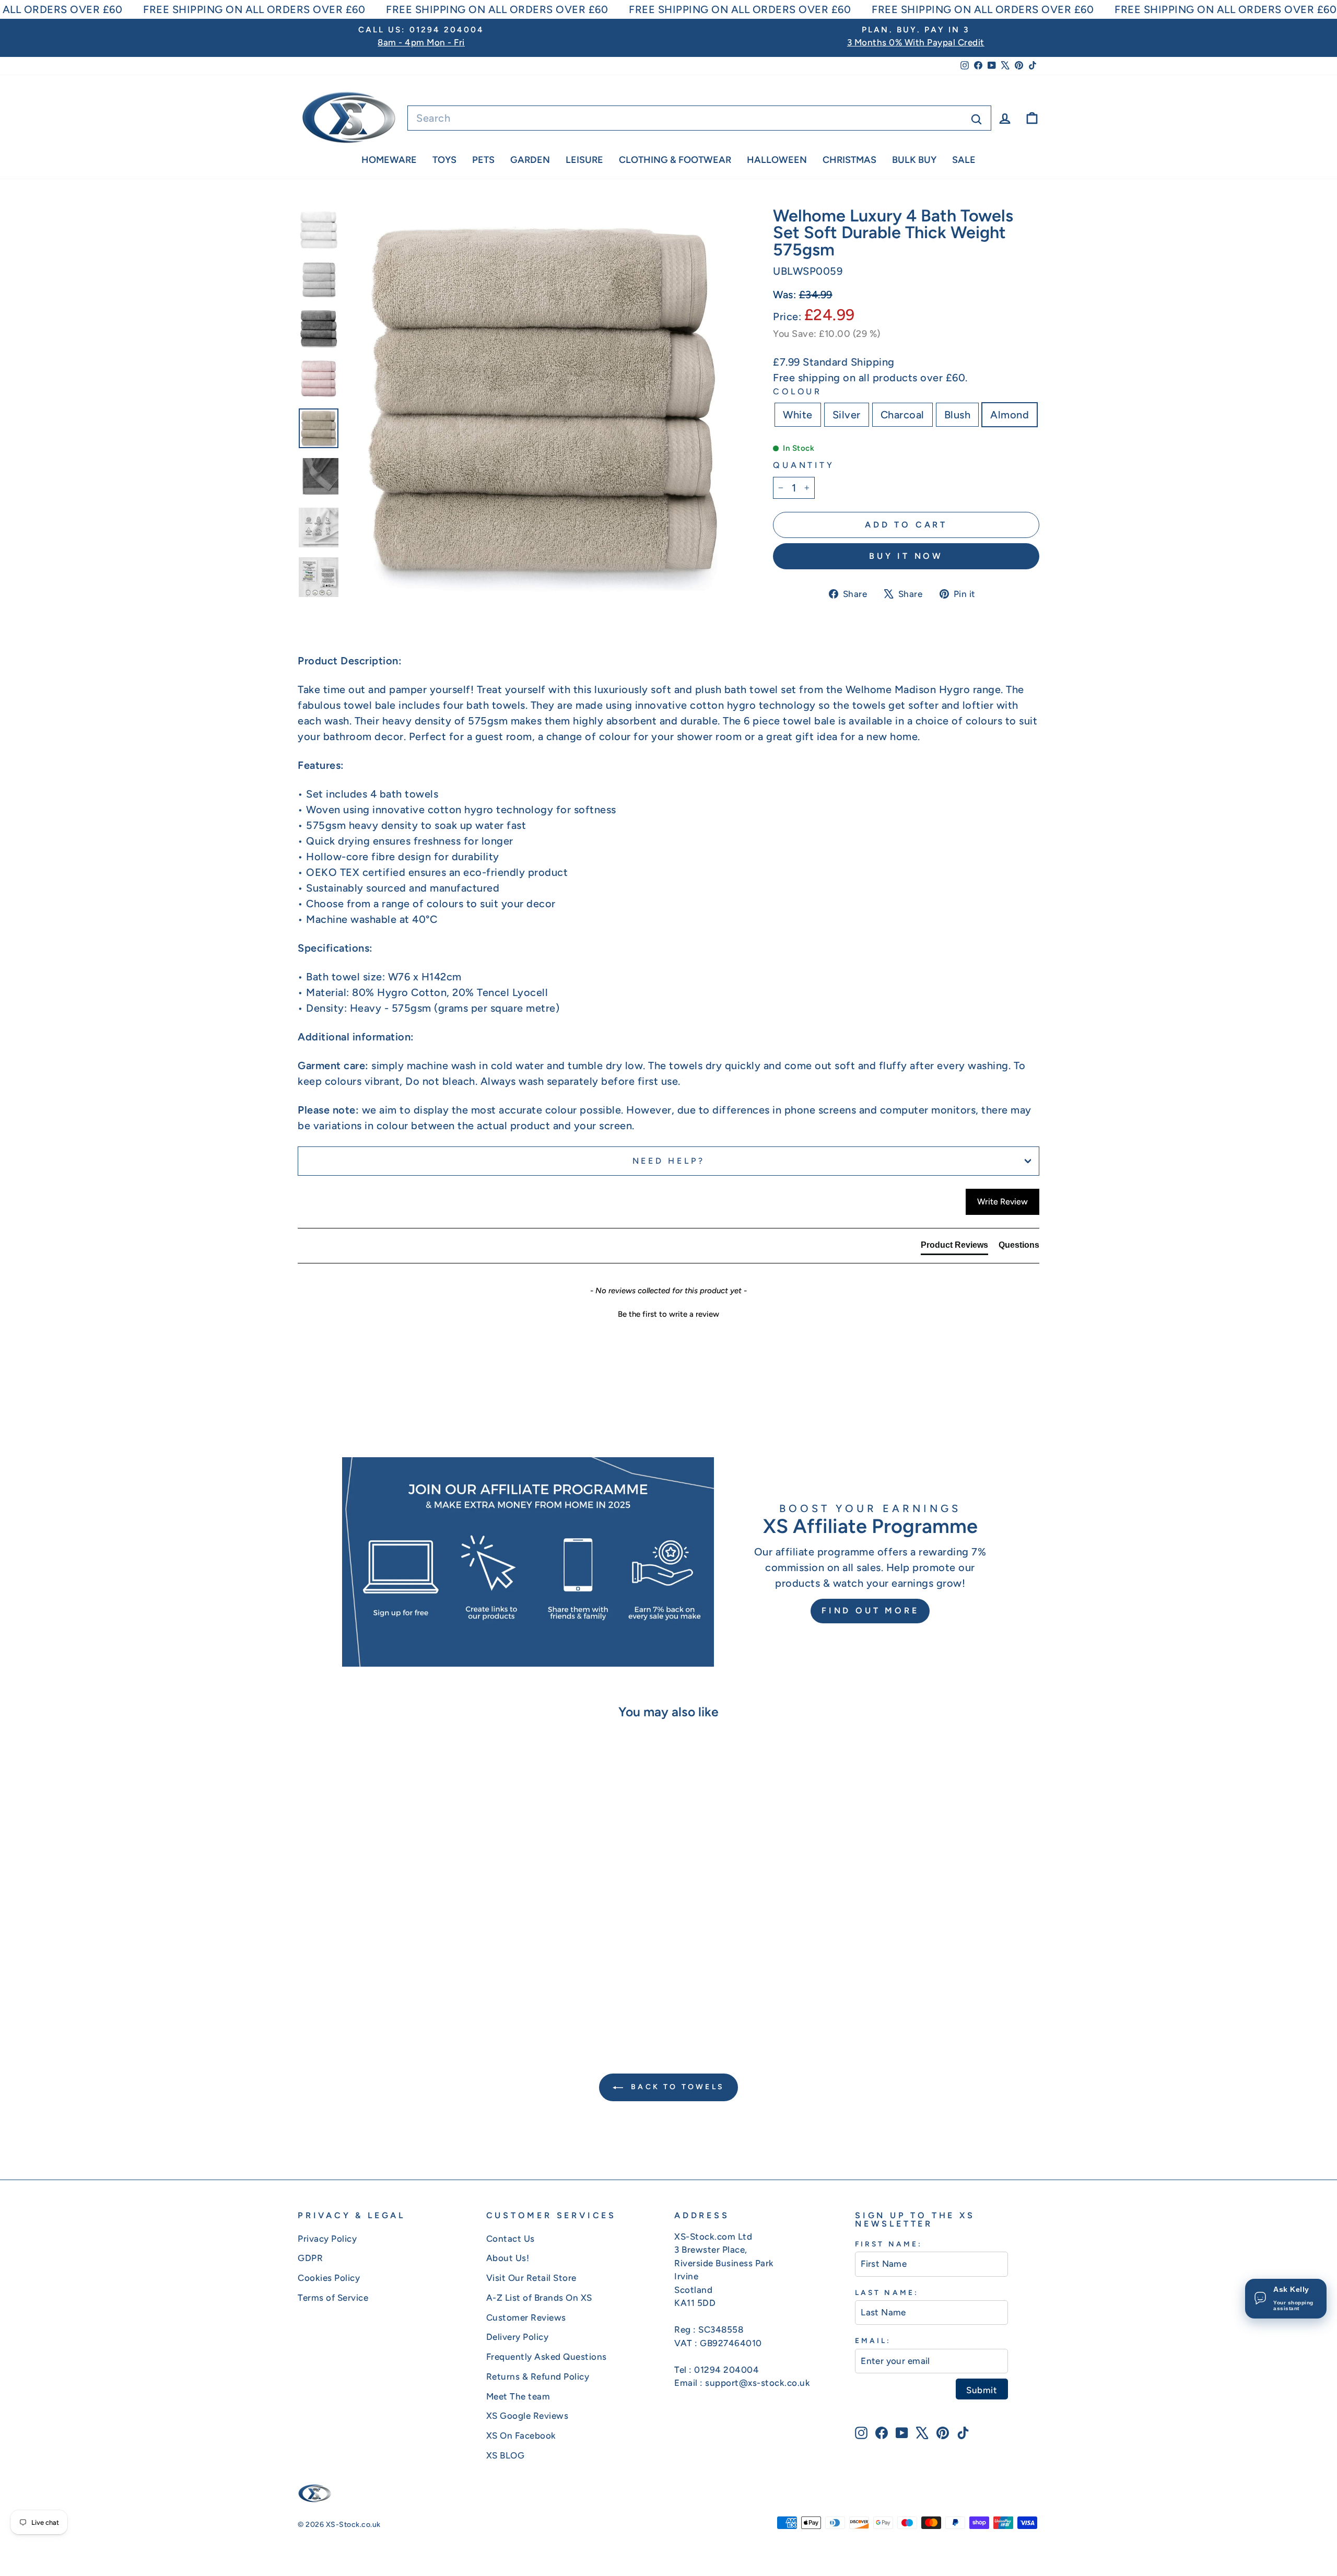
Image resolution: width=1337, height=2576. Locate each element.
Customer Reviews (526, 2317)
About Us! (508, 2258)
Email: (873, 2340)
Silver (847, 415)
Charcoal (902, 415)
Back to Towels (676, 2087)
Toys (444, 160)
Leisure (584, 160)
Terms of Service (333, 2298)
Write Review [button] (1002, 1202)
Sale (964, 160)
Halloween (777, 160)
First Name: (889, 2244)
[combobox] (699, 118)
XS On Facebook (521, 2436)
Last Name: (887, 2292)
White (798, 415)
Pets (483, 160)
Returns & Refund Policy (538, 2376)
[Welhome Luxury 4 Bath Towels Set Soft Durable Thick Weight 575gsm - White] (358, 1986)
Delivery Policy (518, 2337)
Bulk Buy (914, 160)
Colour (797, 391)
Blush (958, 415)
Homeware (389, 160)
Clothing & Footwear (675, 160)
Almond (1010, 415)
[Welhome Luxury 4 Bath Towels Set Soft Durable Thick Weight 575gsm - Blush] (400, 1986)
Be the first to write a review (668, 1314)
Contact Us (511, 2239)
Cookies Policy (329, 2278)
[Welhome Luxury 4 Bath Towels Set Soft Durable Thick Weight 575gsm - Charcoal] (386, 1986)
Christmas (849, 160)
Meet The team (518, 2396)
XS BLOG (506, 2455)
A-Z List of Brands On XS (539, 2298)
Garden (530, 160)
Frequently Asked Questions (547, 2357)
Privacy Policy (327, 2239)
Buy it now (906, 556)
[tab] (954, 1247)
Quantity (804, 465)
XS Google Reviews (527, 2416)
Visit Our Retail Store (531, 2278)
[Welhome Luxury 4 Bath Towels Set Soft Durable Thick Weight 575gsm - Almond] (414, 1986)
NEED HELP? (669, 1161)
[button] (668, 1313)
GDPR (310, 2258)
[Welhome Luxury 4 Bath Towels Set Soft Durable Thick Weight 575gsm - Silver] (372, 1986)
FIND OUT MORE (870, 1611)
